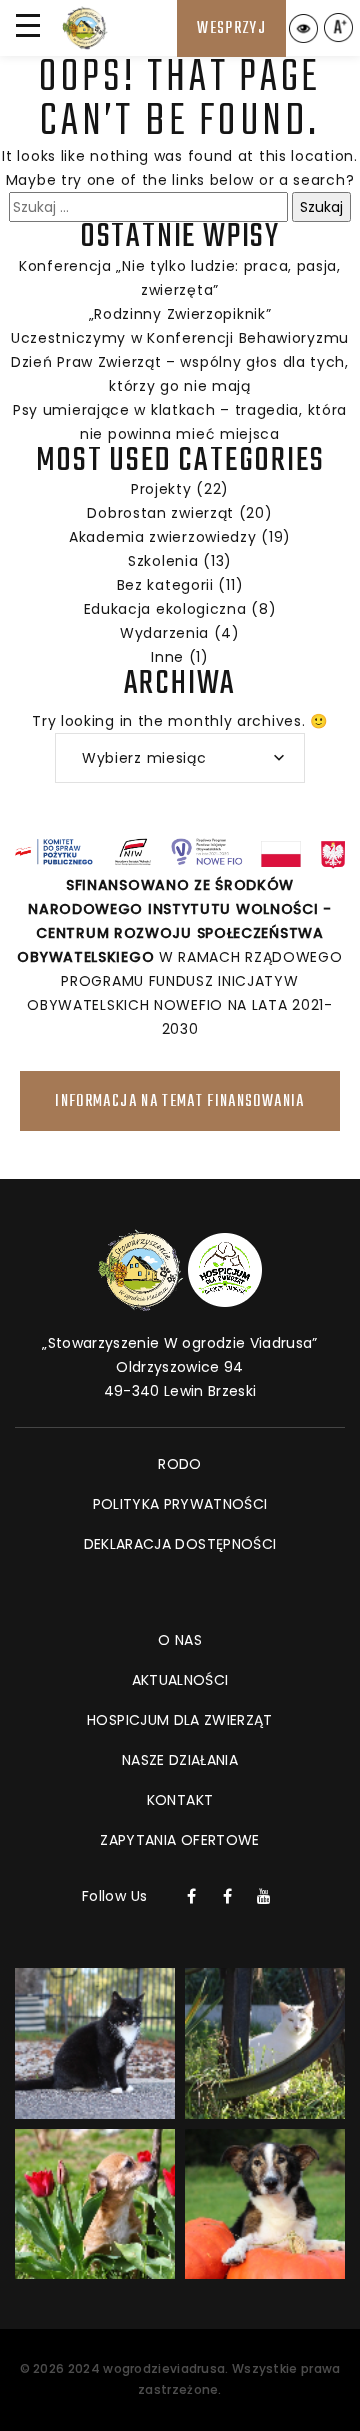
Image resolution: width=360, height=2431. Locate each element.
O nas (180, 1640)
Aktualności (180, 1680)
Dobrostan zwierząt (160, 513)
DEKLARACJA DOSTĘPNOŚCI (180, 1544)
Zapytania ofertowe (179, 1840)
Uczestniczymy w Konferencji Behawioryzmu (180, 338)
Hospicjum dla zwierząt (180, 1720)
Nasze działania (180, 1760)
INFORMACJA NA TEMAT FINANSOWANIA (179, 1102)
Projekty (161, 489)
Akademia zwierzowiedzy (162, 537)
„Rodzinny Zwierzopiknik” (180, 314)
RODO (179, 1464)
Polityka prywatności (180, 1504)
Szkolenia (163, 561)
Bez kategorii (165, 585)
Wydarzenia (164, 633)
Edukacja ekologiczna (165, 609)
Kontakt (180, 1800)
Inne (167, 657)
